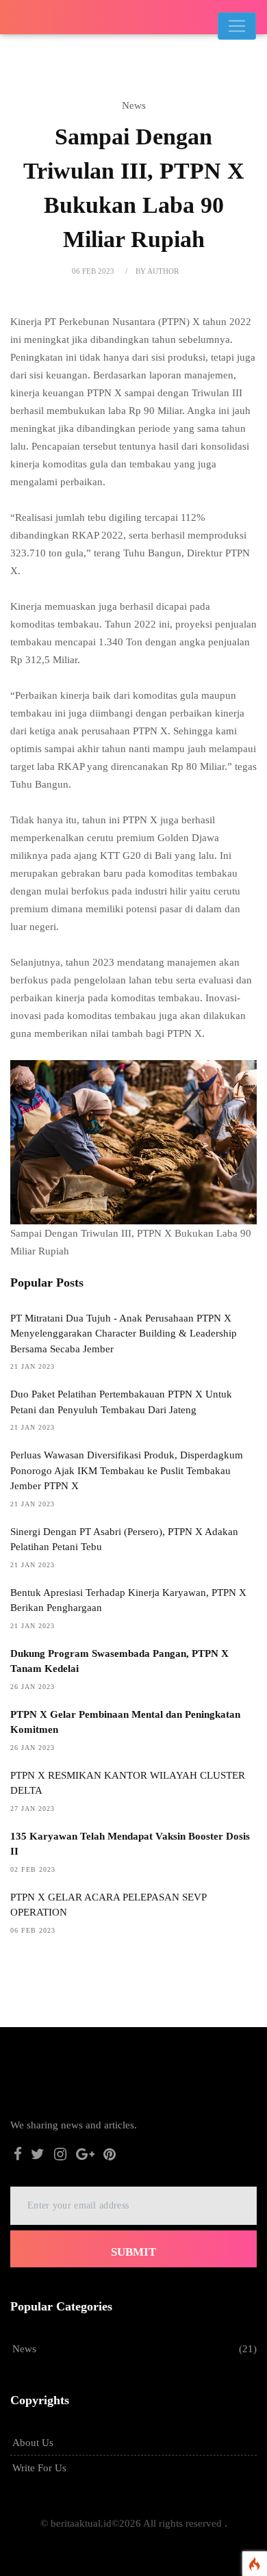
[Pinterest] (110, 2156)
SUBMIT (133, 2252)
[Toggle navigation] (237, 26)
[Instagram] (60, 2156)
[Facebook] (18, 2156)
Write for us (39, 2468)
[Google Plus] (85, 2156)
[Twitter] (38, 2156)
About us (33, 2443)
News (24, 2349)
